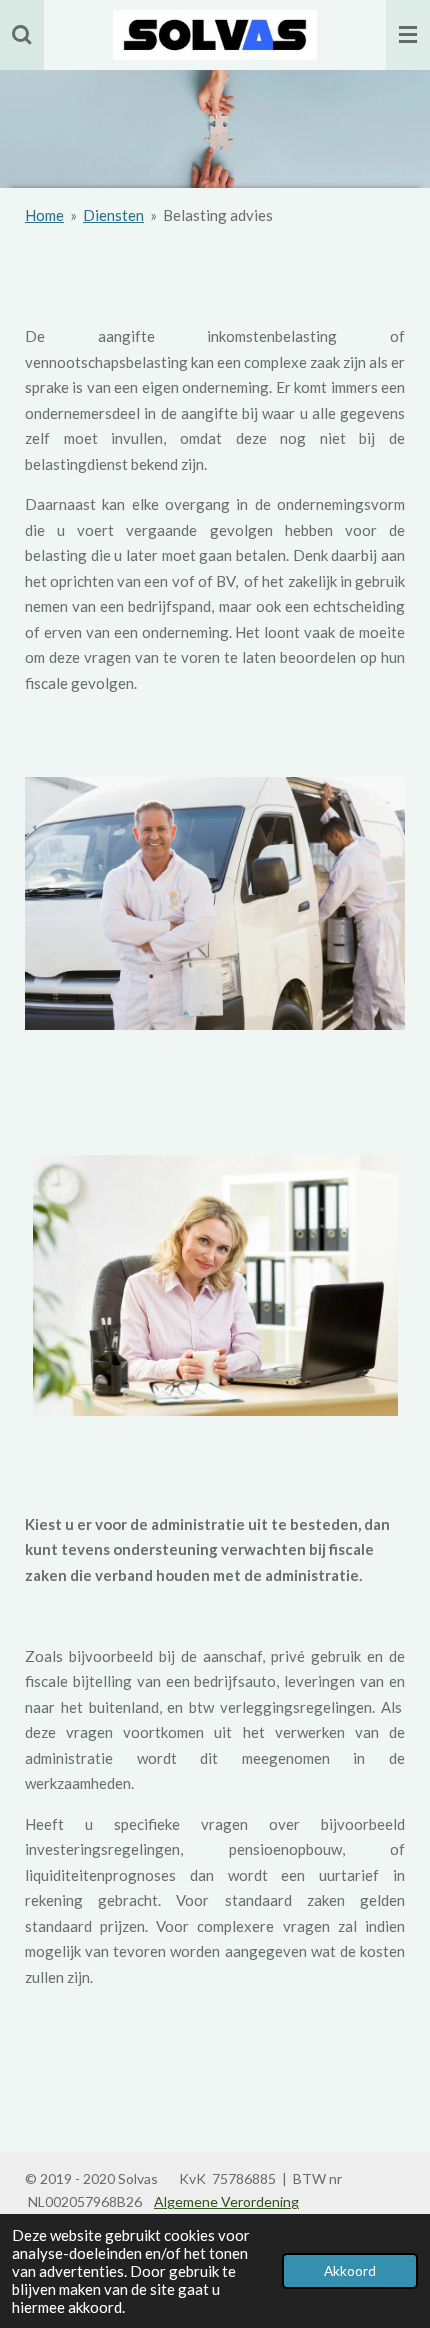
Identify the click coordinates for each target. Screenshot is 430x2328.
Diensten (113, 215)
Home (44, 215)
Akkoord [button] (350, 2271)
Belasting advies (218, 215)
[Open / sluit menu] (408, 35)
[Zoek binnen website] (22, 35)
